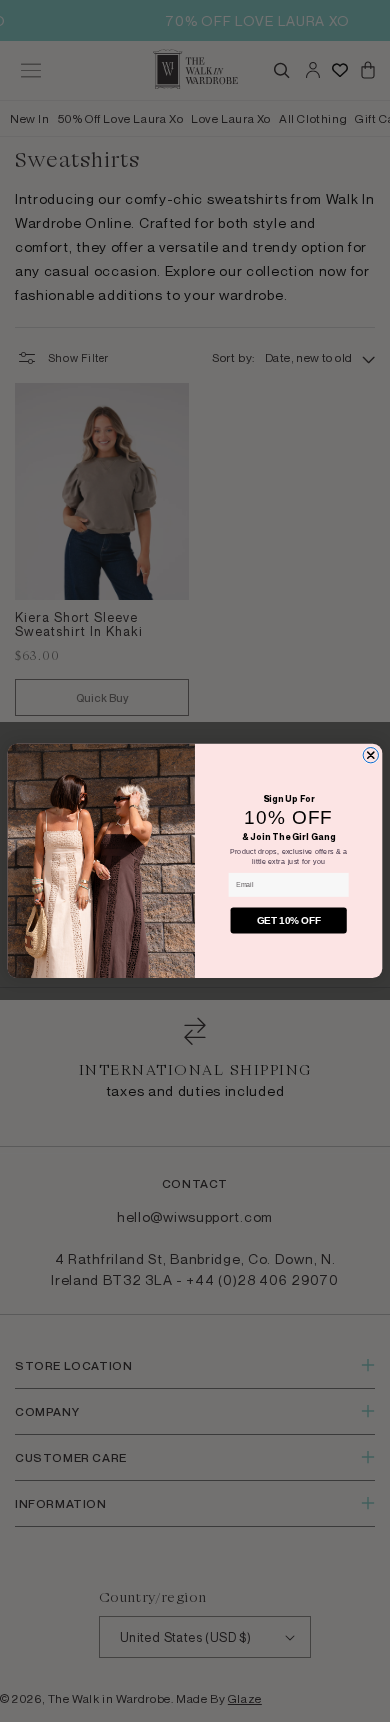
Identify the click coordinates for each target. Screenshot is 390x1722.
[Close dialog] (370, 755)
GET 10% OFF (289, 920)
